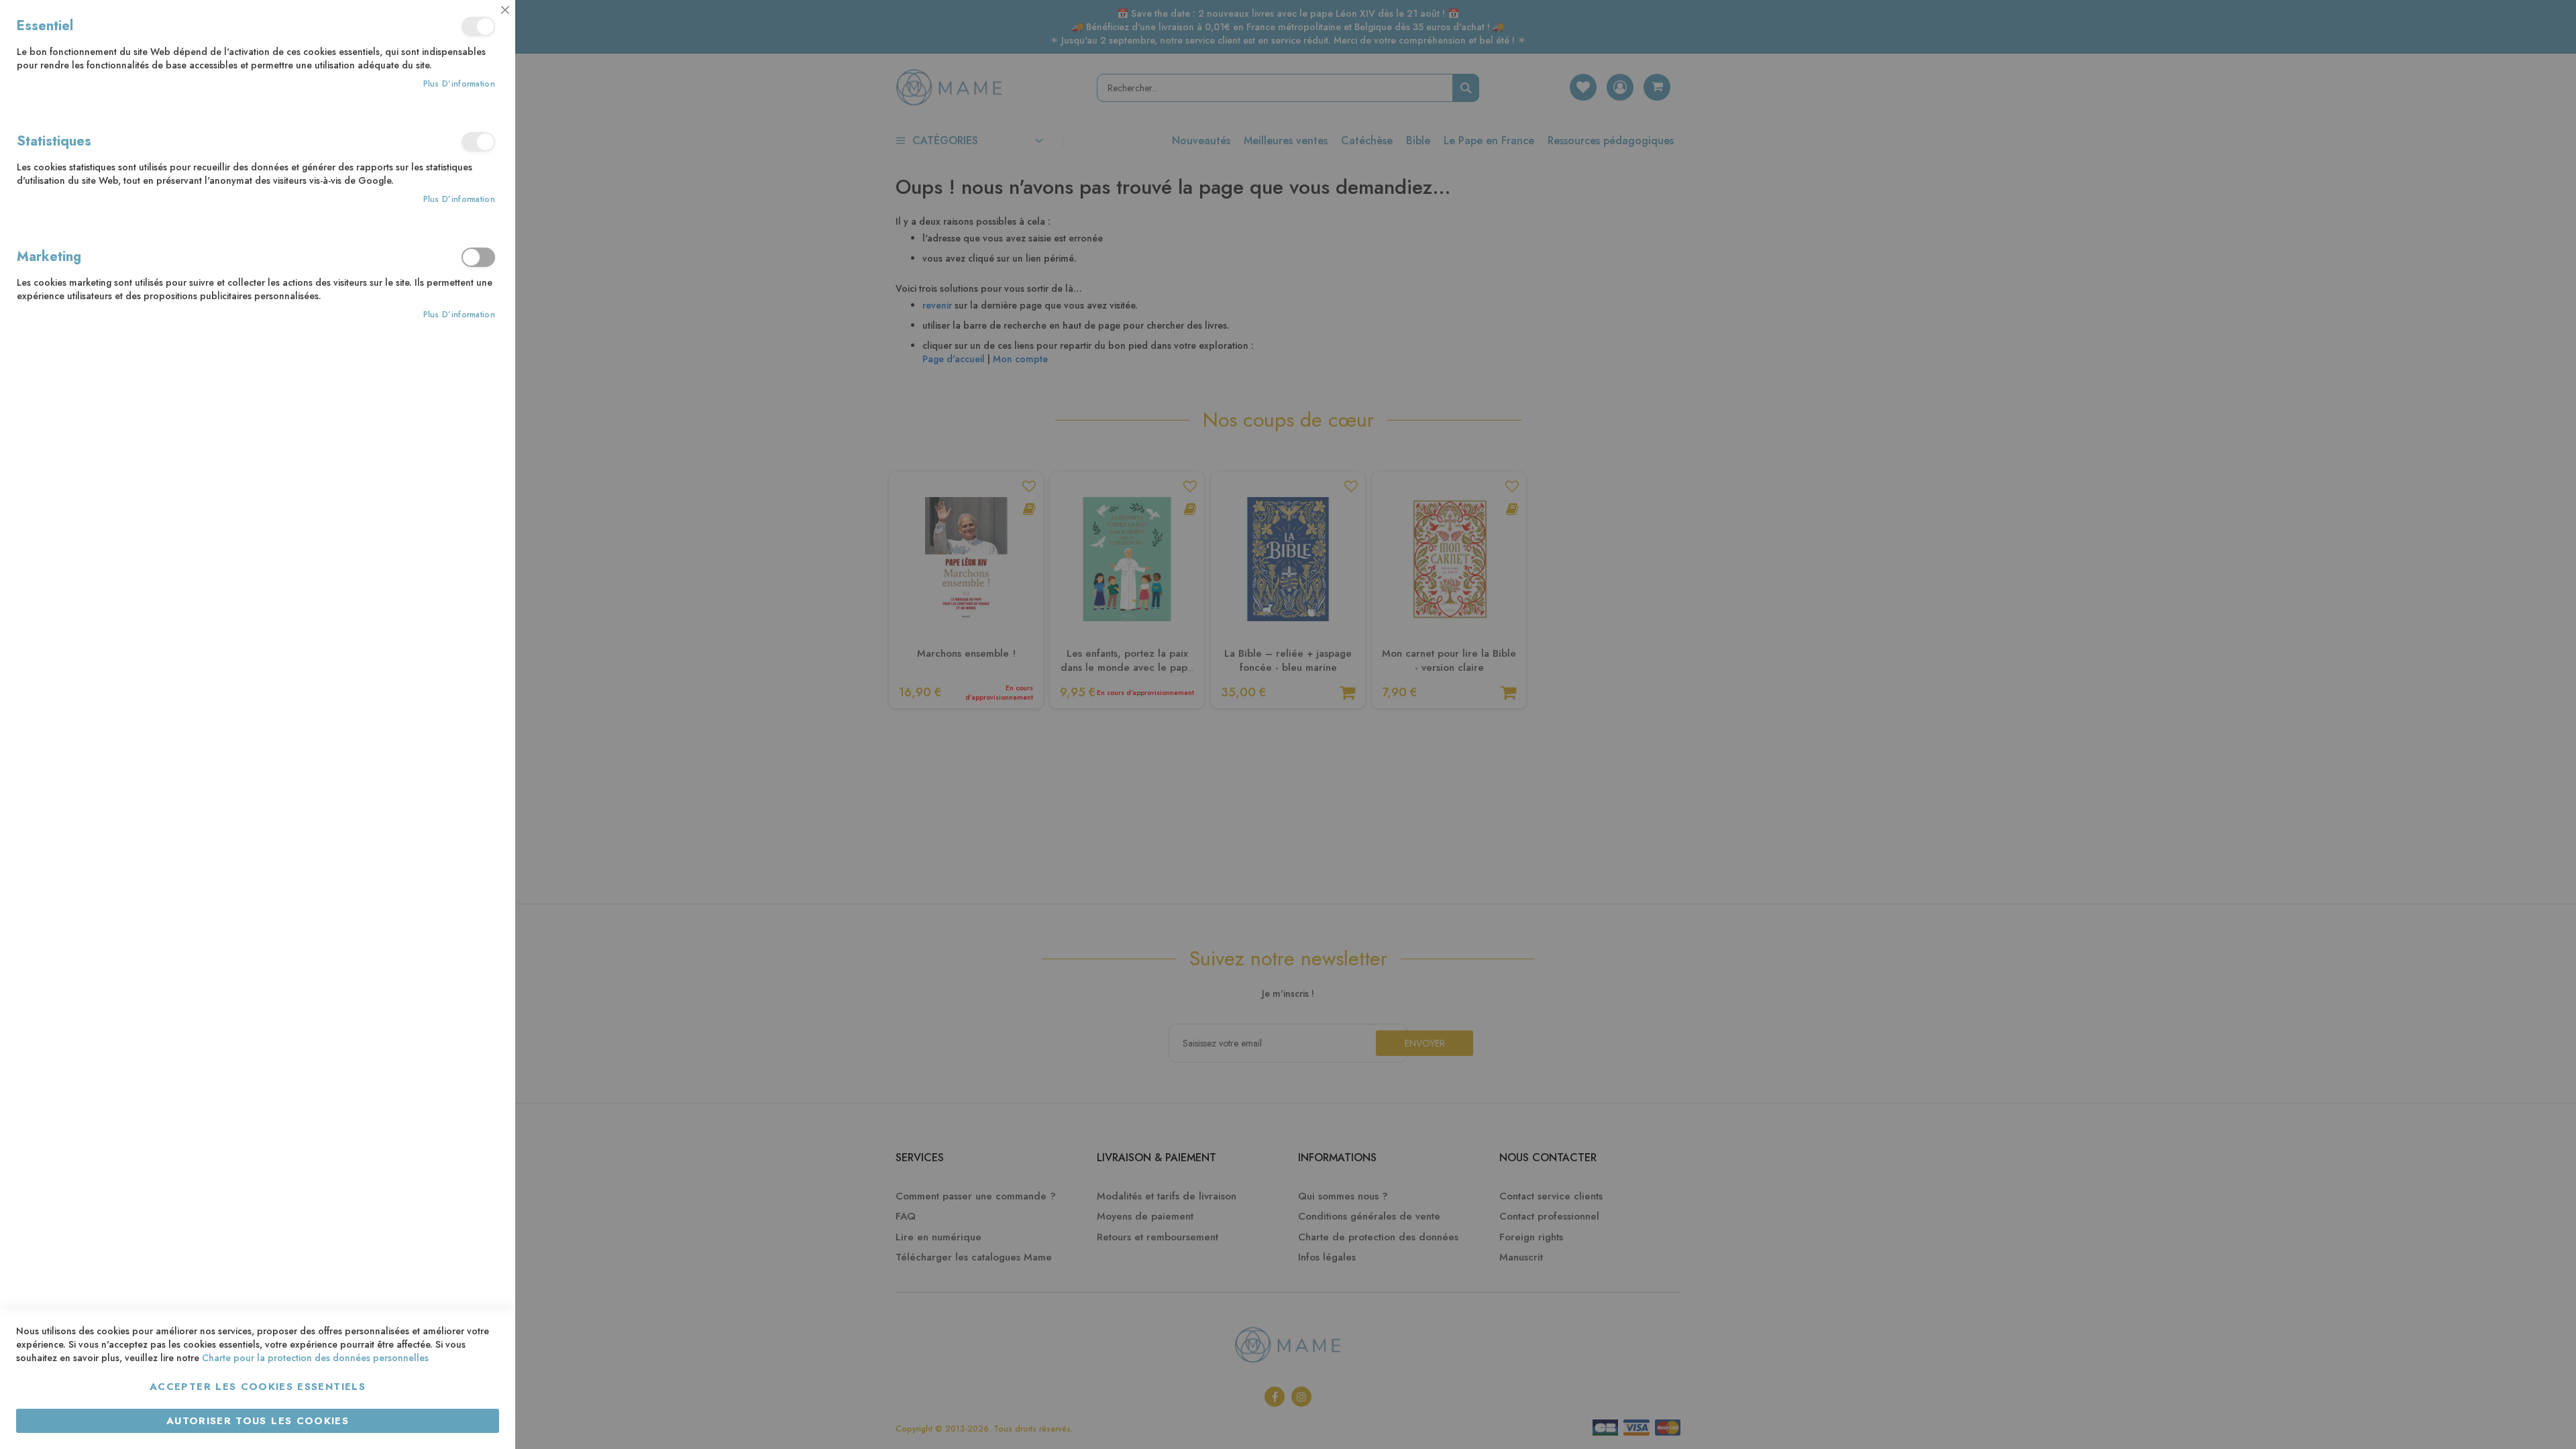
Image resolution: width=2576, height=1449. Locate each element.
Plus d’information (459, 84)
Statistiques (478, 142)
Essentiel (478, 26)
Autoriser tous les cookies (258, 1421)
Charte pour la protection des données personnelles (315, 1358)
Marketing (478, 257)
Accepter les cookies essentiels (258, 1387)
